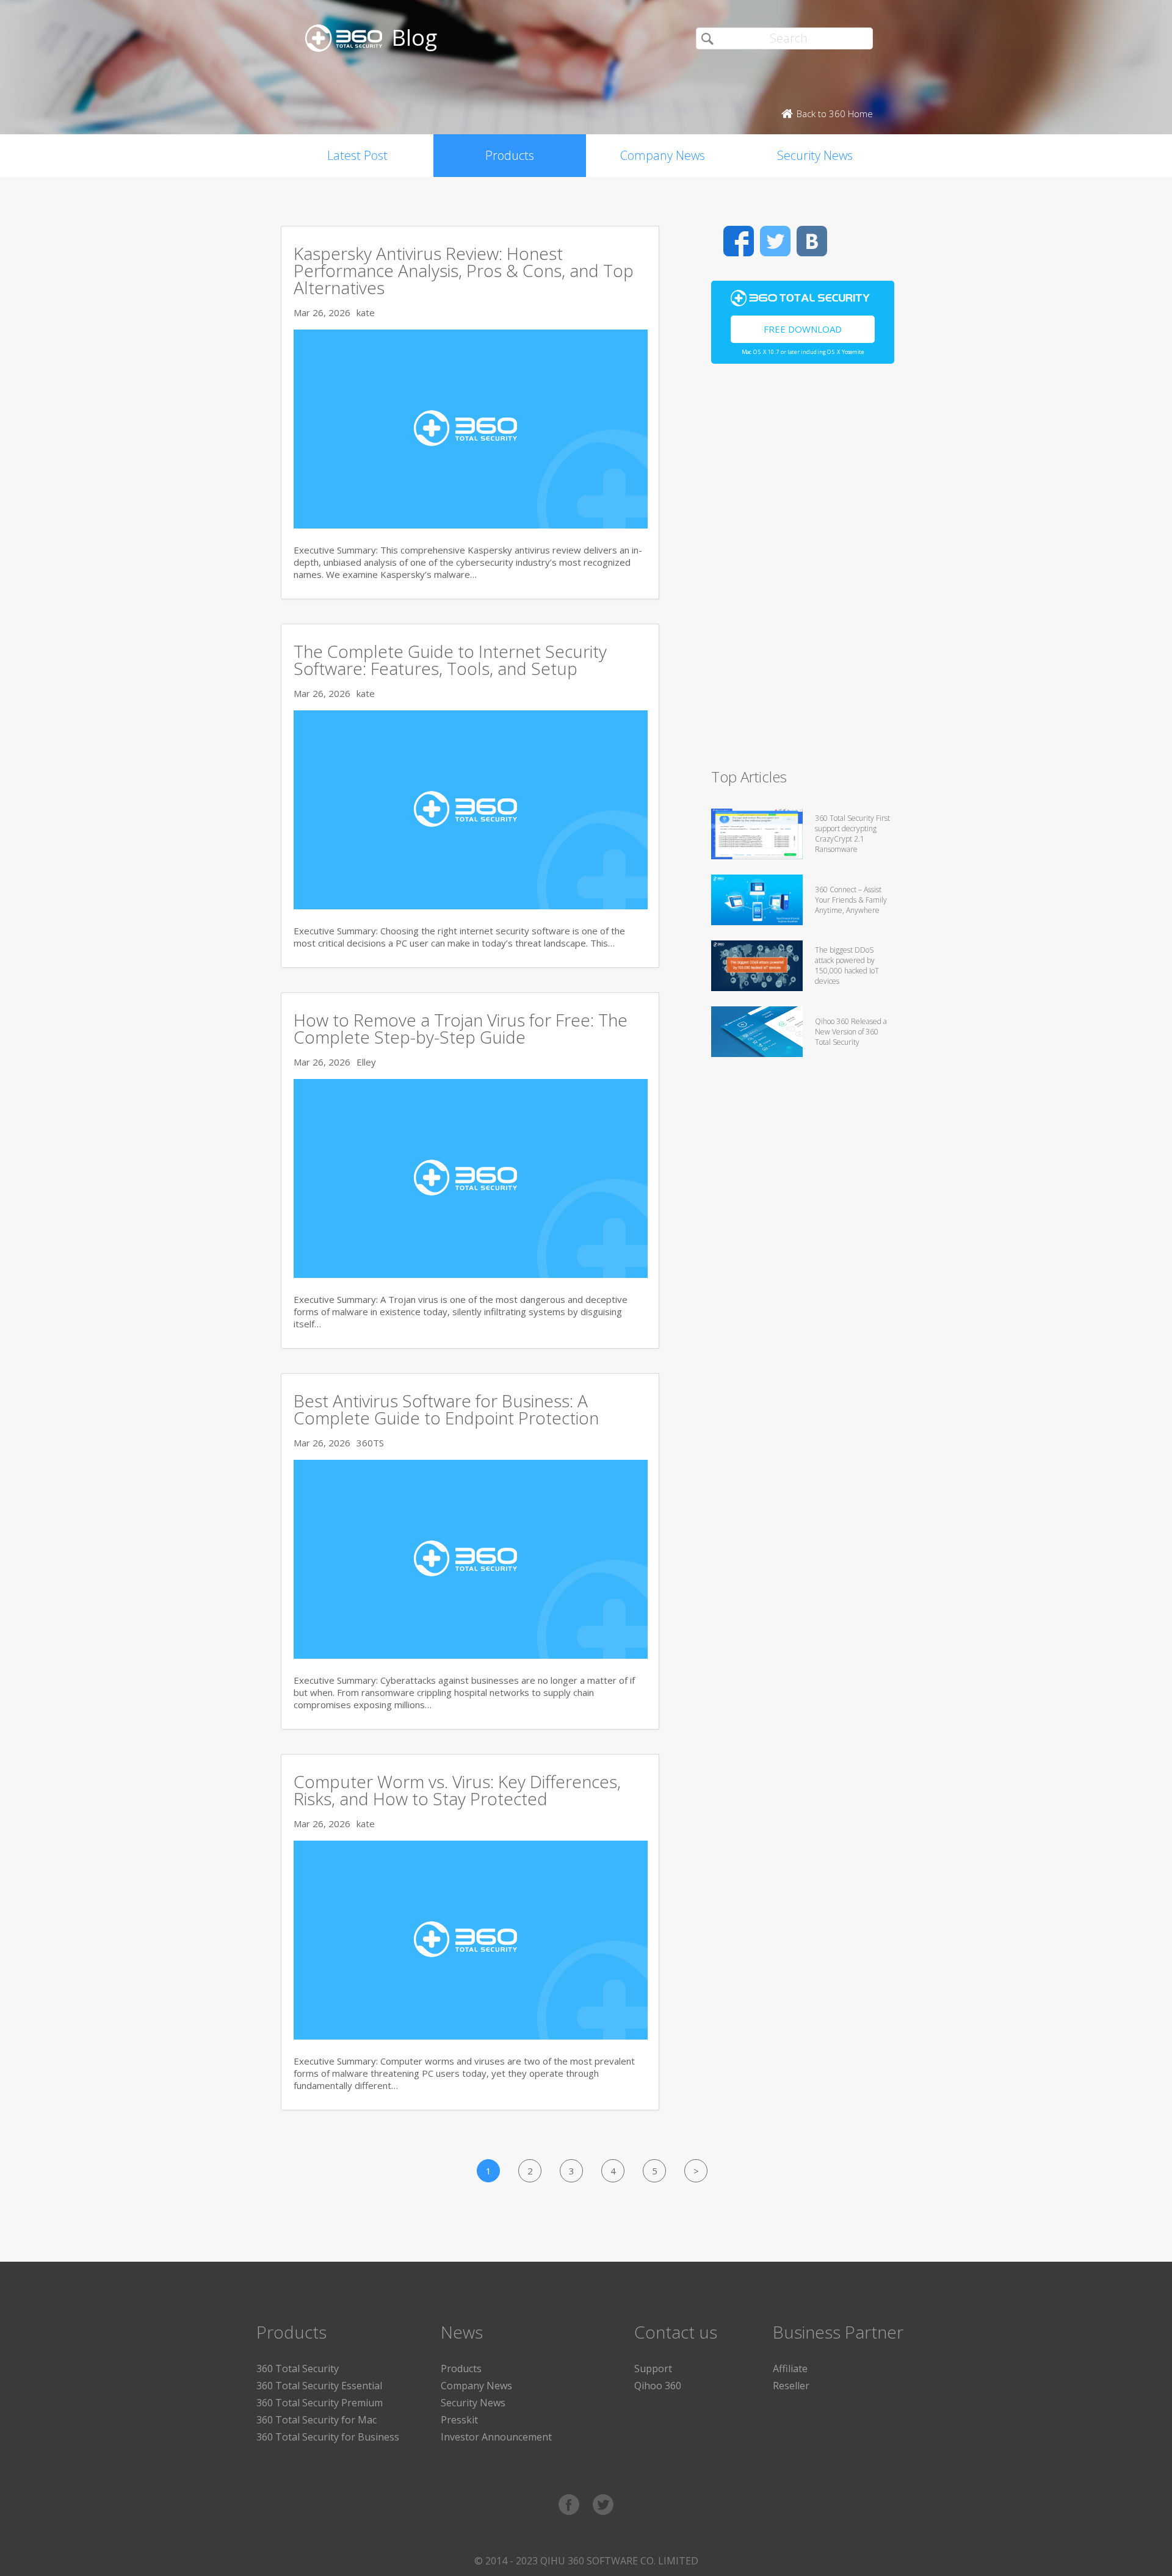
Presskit (459, 2420)
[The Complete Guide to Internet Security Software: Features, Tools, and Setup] (471, 906)
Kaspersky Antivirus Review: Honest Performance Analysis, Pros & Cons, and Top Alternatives (464, 270)
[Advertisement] (803, 571)
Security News (815, 155)
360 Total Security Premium (320, 2403)
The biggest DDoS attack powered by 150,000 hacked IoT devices (847, 965)
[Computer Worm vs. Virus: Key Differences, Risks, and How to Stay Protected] (471, 2036)
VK (812, 241)
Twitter (775, 241)
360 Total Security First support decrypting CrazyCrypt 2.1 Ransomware (852, 834)
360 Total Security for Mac (317, 2420)
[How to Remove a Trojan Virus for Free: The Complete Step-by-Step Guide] (471, 1274)
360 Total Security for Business (328, 2437)
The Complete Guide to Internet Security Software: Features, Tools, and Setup (450, 660)
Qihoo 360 (658, 2386)
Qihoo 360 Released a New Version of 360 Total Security (851, 1032)
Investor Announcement (496, 2437)
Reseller (791, 2386)
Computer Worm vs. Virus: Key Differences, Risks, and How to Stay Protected (457, 1790)
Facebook (739, 241)
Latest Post (357, 155)
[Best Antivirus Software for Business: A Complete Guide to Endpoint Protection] (471, 1655)
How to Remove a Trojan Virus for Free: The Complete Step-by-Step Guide (461, 1028)
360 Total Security (298, 2369)
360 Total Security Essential (319, 2386)
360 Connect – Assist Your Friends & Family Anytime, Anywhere (851, 900)
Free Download (803, 329)
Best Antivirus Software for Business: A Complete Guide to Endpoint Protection (446, 1409)
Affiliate (790, 2369)
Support (653, 2369)
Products (510, 155)
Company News (663, 155)
